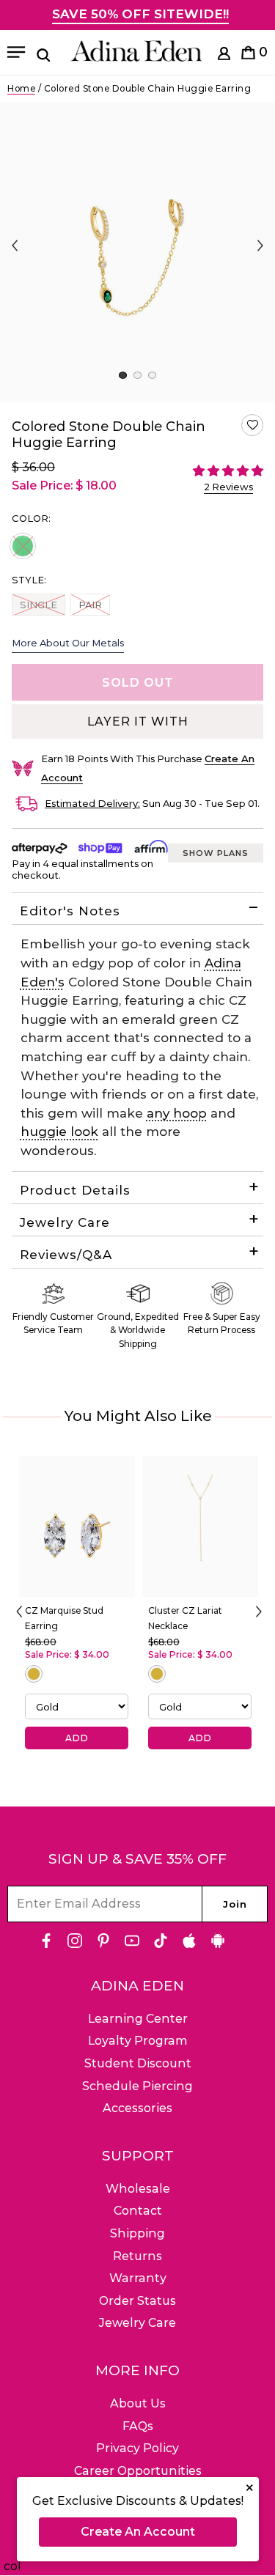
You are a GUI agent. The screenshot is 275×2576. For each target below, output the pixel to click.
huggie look (59, 1132)
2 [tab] (137, 375)
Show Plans (216, 853)
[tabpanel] (137, 252)
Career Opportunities (138, 2471)
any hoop (177, 1113)
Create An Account (138, 2532)
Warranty (138, 2278)
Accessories (137, 2108)
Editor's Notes (70, 911)
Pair (94, 604)
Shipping (137, 2233)
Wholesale (138, 2189)
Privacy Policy (137, 2448)
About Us (138, 2403)
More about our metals (68, 643)
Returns (137, 2256)
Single (38, 604)
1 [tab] (123, 375)
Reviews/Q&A (66, 1255)
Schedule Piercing (137, 2086)
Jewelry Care (65, 1222)
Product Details (75, 1190)
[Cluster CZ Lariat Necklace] (200, 1527)
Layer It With (138, 721)
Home (21, 88)
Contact (138, 2211)
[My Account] (224, 56)
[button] (252, 425)
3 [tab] (152, 375)
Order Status (137, 2301)
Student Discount (138, 2063)
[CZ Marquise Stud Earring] (77, 1527)
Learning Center (138, 2019)
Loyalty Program (138, 2041)
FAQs (138, 2426)
